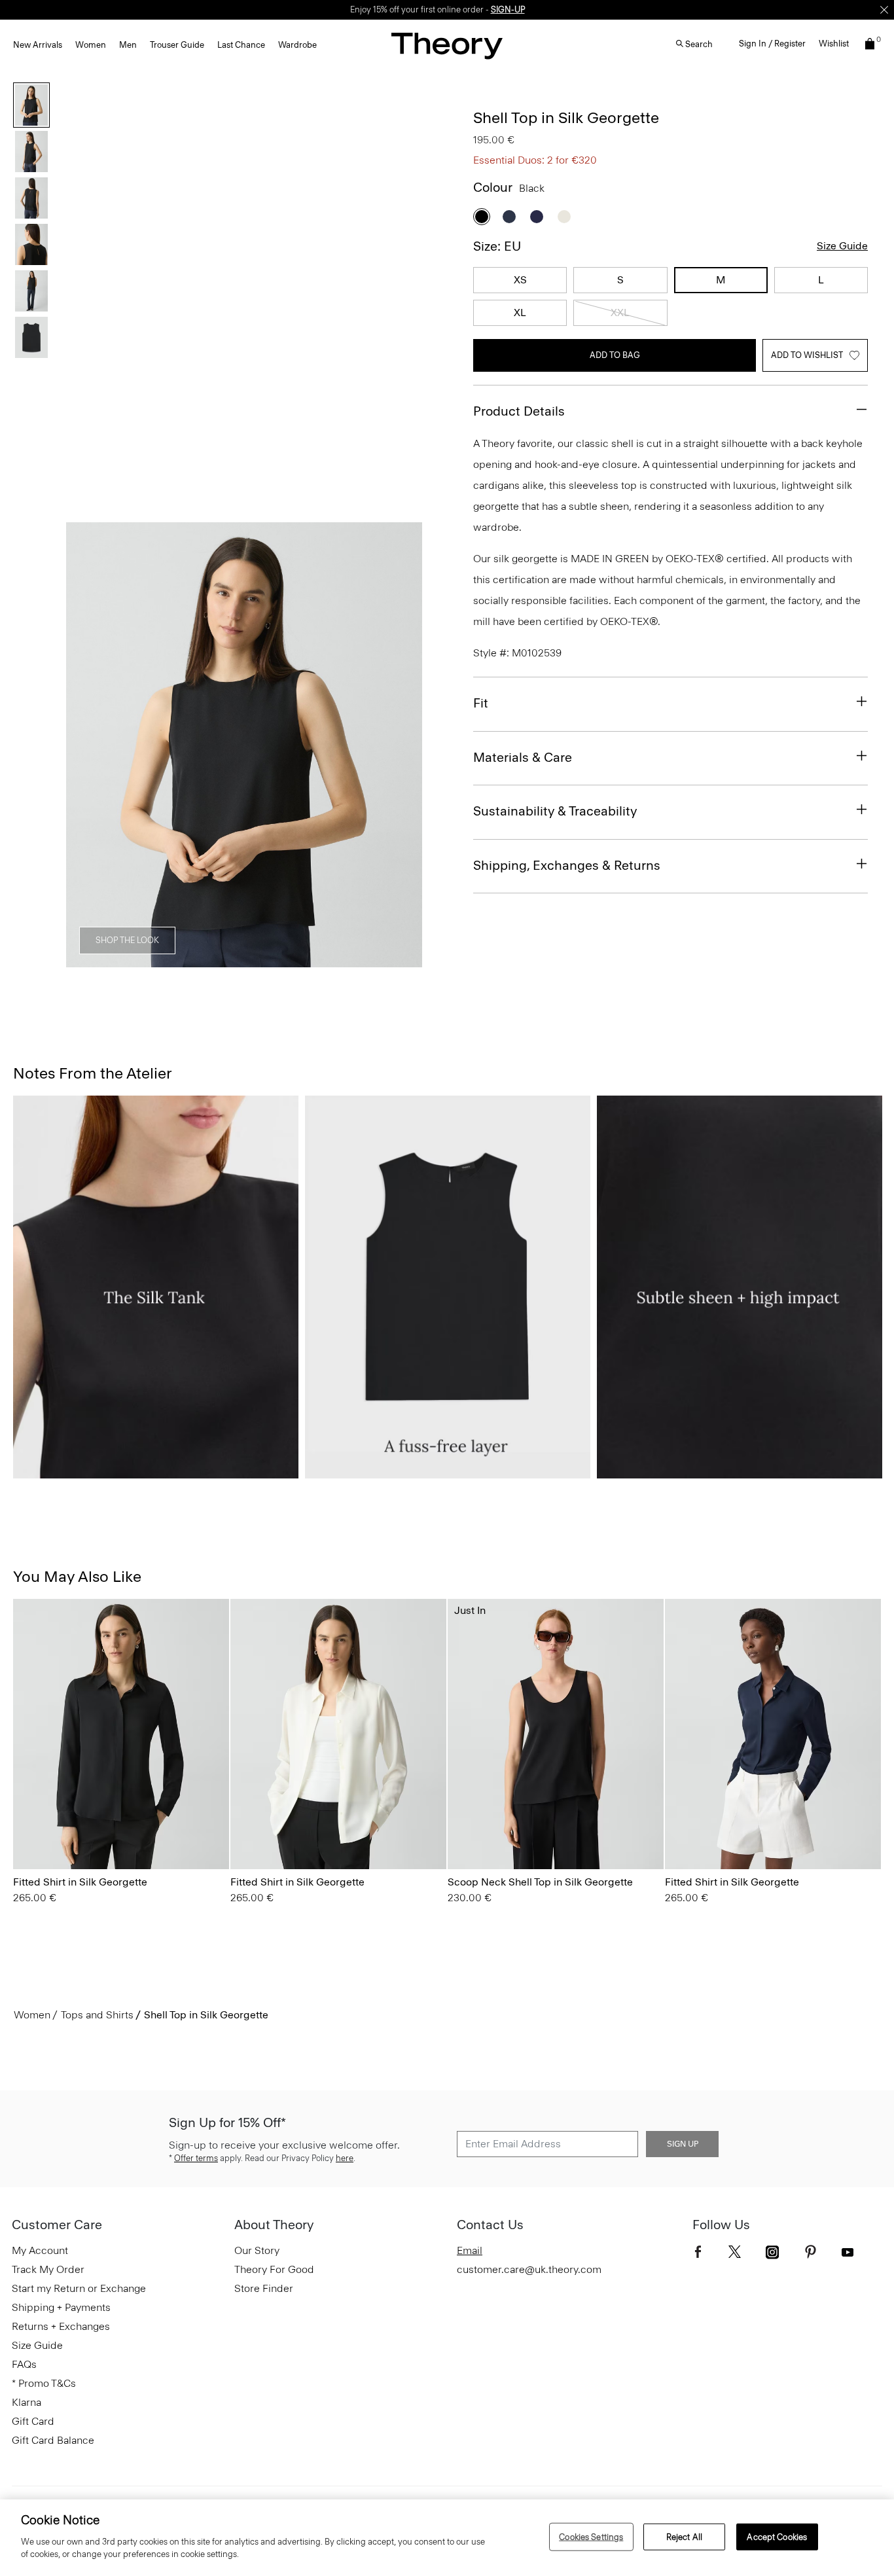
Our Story (257, 2250)
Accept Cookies (777, 2536)
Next (403, 745)
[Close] (884, 10)
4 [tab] (268, 960)
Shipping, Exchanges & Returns (567, 865)
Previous (85, 745)
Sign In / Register (772, 44)
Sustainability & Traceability (555, 811)
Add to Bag (615, 355)
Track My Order (48, 2269)
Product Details (519, 411)
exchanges (442, 9)
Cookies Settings (591, 2536)
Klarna (27, 2402)
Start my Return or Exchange (79, 2288)
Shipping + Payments (61, 2307)
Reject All (684, 2536)
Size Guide (842, 246)
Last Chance (241, 45)
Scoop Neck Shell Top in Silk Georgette (540, 1882)
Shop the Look (127, 940)
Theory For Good (274, 2269)
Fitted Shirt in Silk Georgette (80, 1882)
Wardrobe (297, 45)
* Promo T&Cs (44, 2383)
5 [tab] (315, 960)
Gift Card (33, 2421)
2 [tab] (173, 960)
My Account (40, 2250)
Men (128, 45)
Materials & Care (523, 757)
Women (91, 45)
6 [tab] (362, 960)
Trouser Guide (177, 45)
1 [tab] (126, 960)
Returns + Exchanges (61, 2326)
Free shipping (386, 9)
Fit (481, 703)
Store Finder (264, 2288)
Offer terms (196, 2158)
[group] (121, 1734)
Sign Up (683, 2144)
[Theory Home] (447, 45)
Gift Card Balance (53, 2440)
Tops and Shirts (97, 2015)
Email (470, 2250)
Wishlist (834, 44)
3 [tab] (221, 960)
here (345, 2158)
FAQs (24, 2364)
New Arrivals (38, 45)
